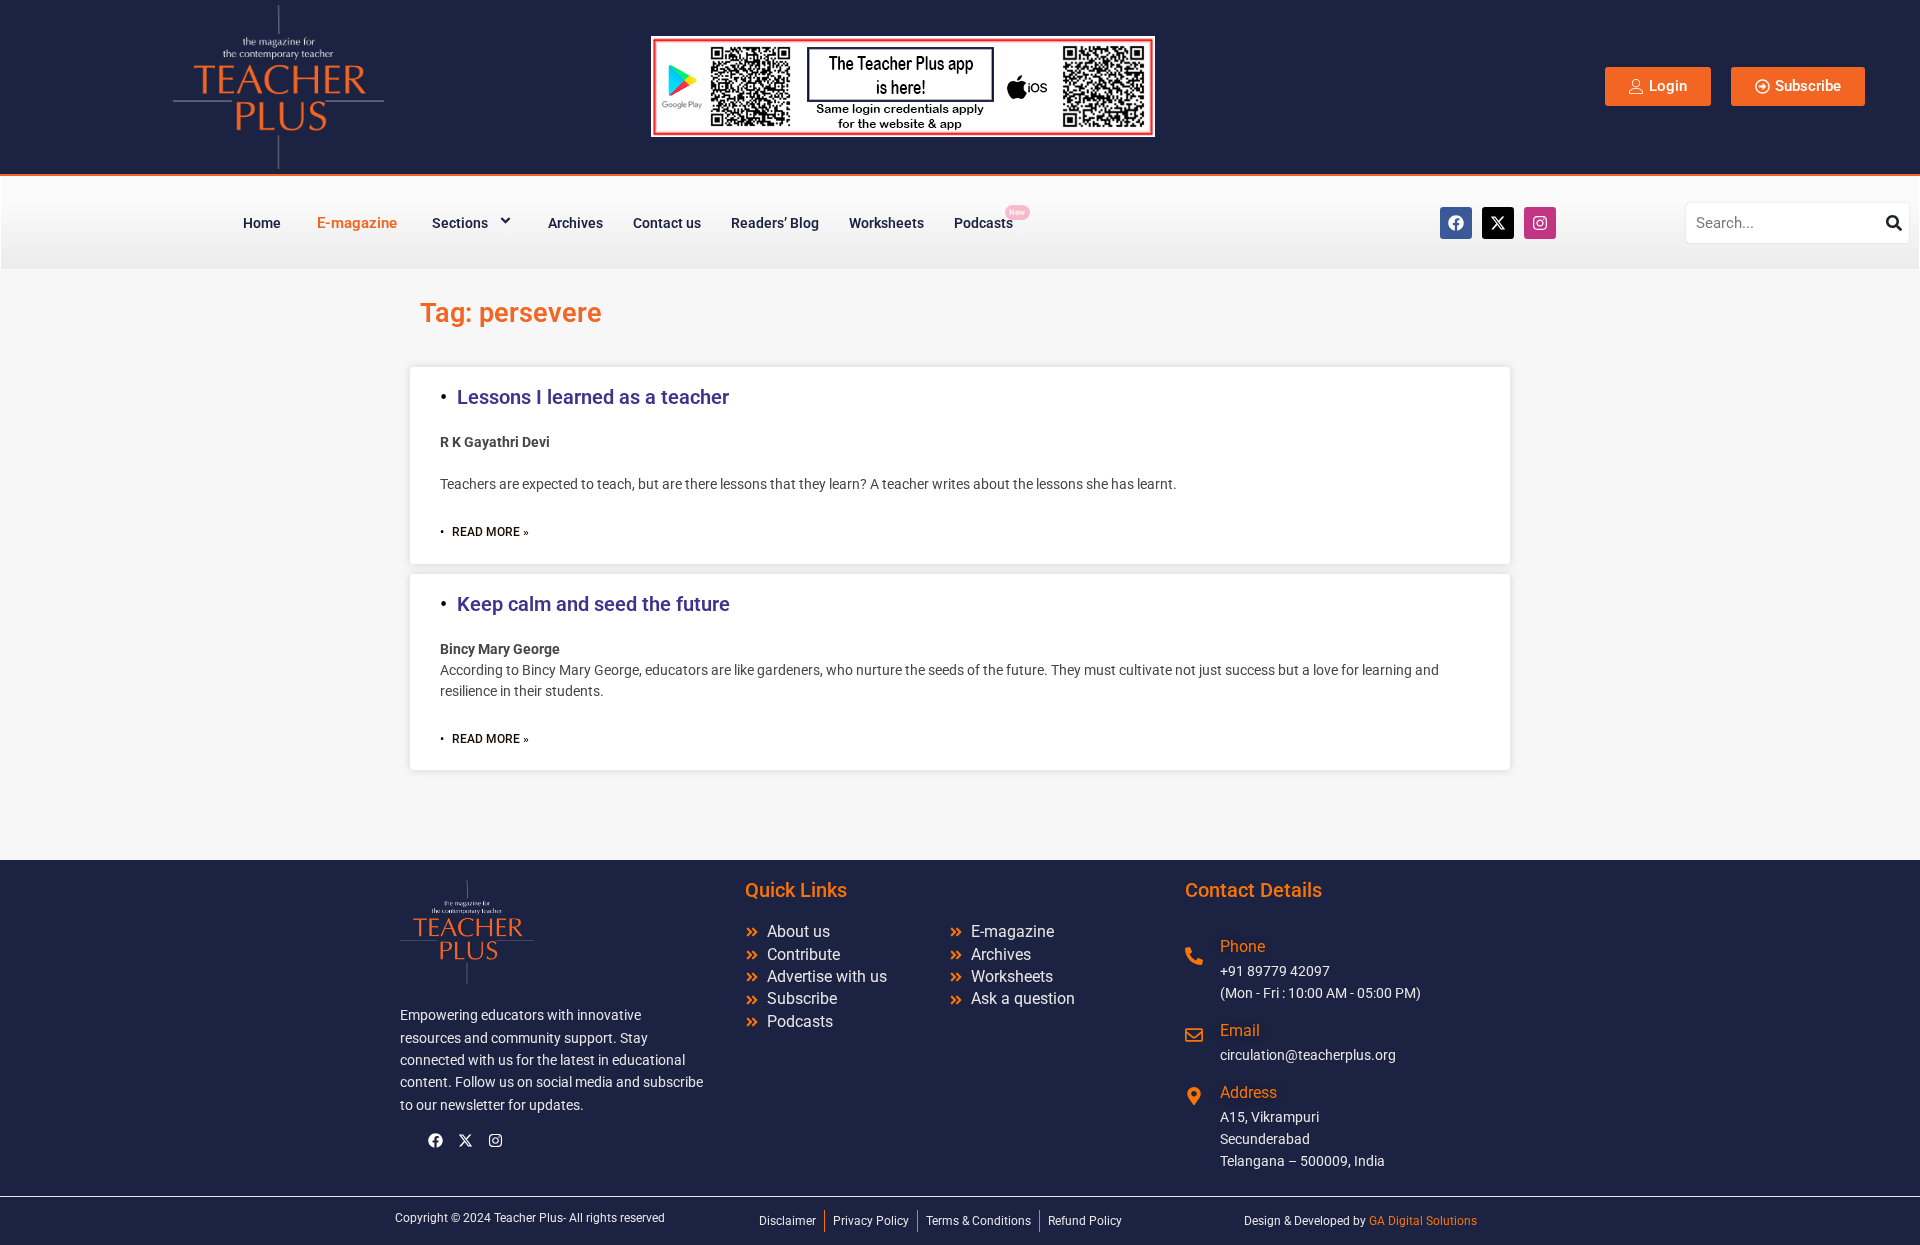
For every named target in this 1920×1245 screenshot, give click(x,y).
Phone (1242, 946)
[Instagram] (1540, 223)
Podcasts (989, 219)
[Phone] (1194, 956)
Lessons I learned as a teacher (593, 397)
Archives (575, 223)
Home (262, 223)
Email (1240, 1030)
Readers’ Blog (775, 223)
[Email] (1194, 1035)
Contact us (667, 223)
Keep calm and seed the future (593, 604)
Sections (460, 223)
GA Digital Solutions (1423, 1221)
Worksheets (886, 223)
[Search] (1894, 223)
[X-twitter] (1498, 223)
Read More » (490, 532)
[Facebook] (1456, 223)
